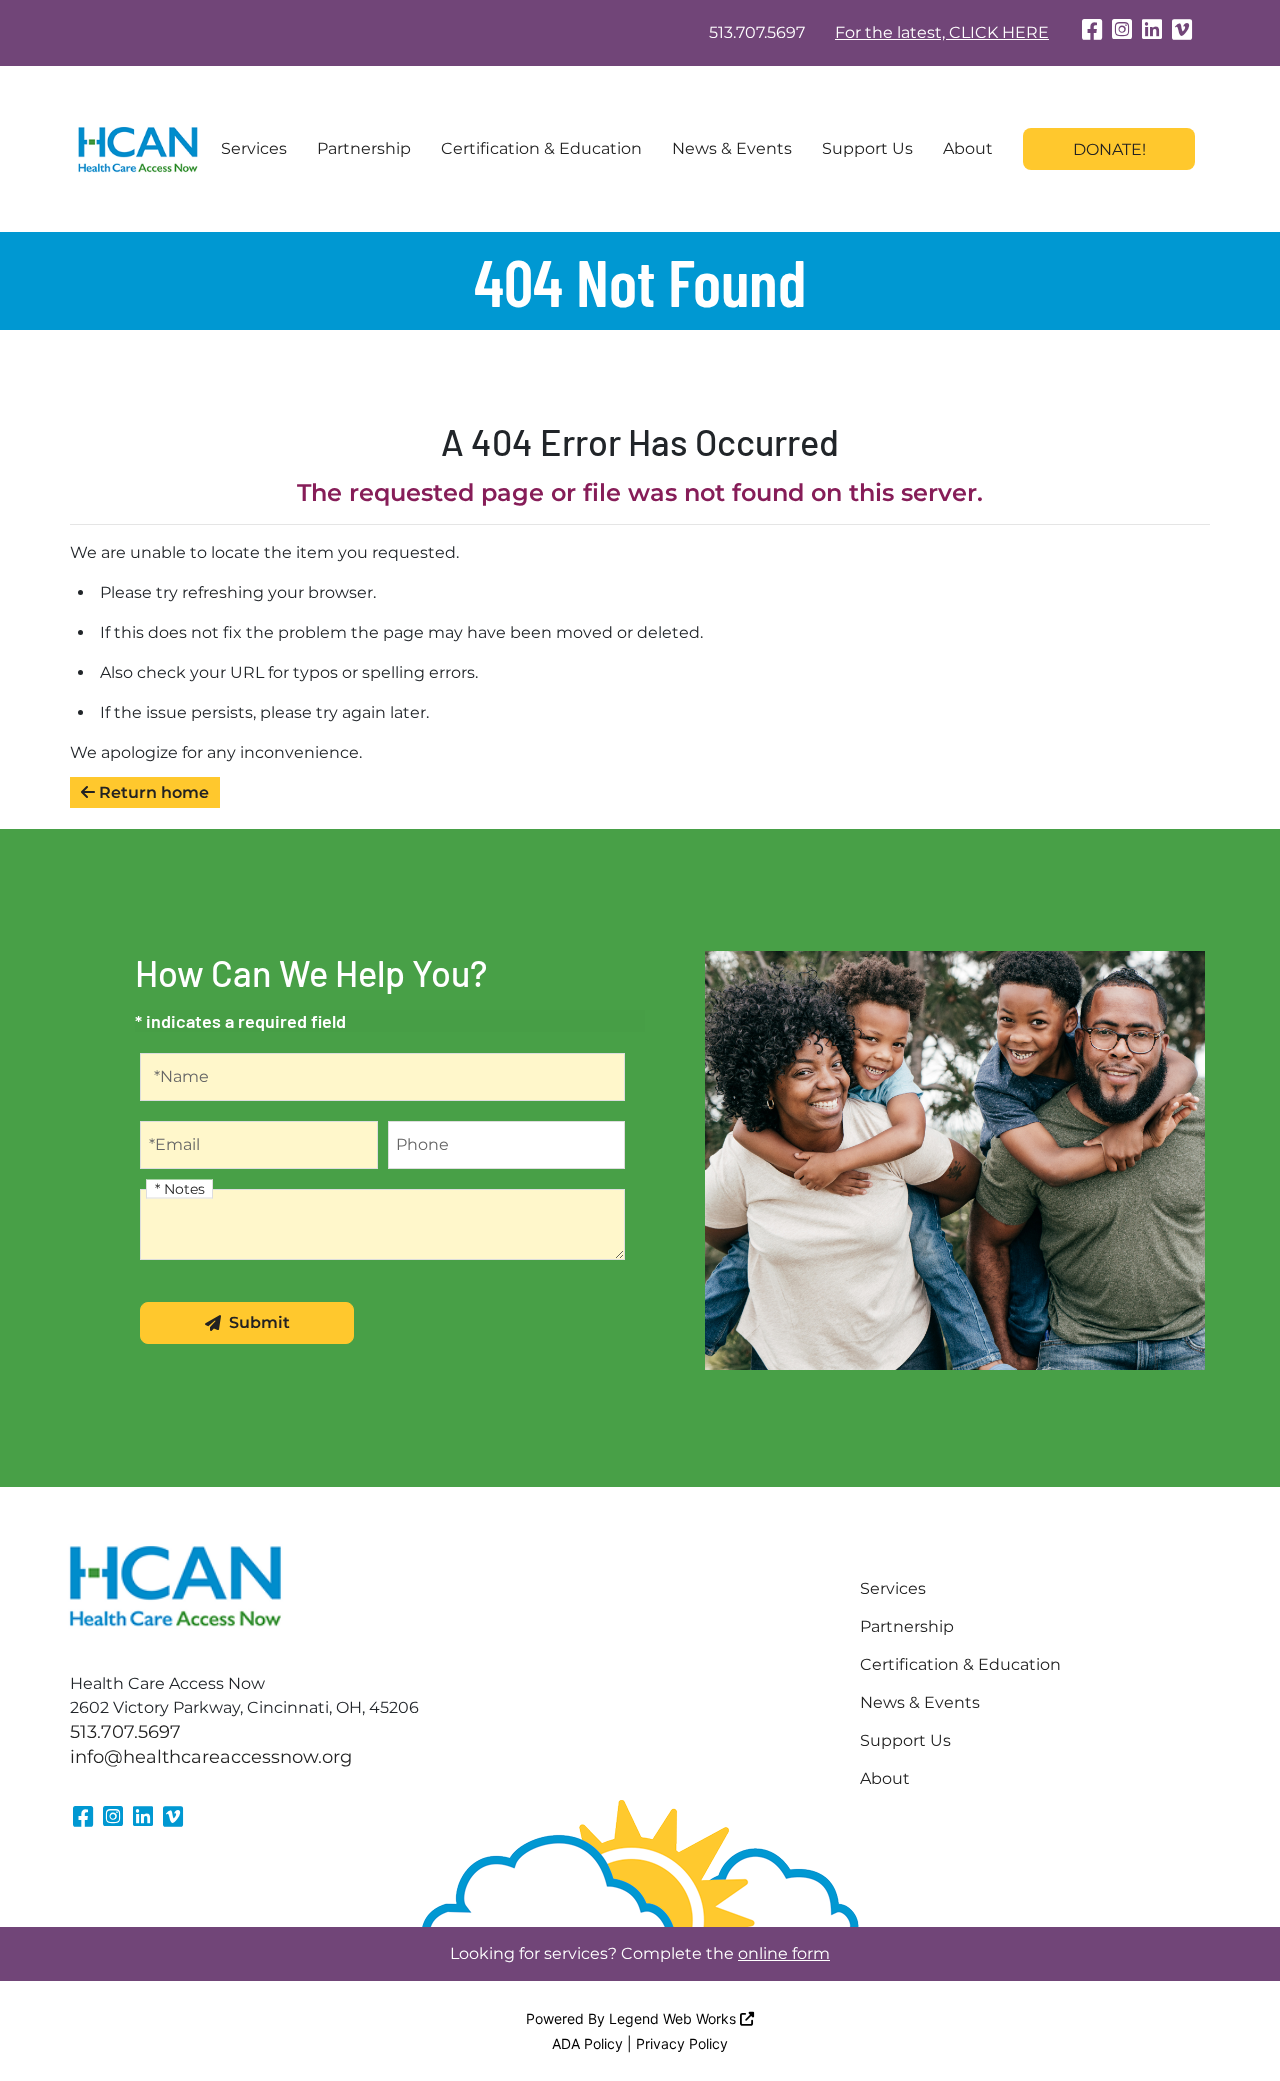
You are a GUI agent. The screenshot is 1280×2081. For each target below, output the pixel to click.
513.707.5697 (757, 32)
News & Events (732, 148)
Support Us (867, 148)
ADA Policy (587, 2043)
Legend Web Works (674, 2018)
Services (254, 148)
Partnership (364, 148)
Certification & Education (541, 148)
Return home (152, 792)
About (968, 148)
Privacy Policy (682, 2043)
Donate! (1109, 149)
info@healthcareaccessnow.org (211, 1757)
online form (784, 1953)
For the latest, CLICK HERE (942, 32)
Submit (259, 1322)
